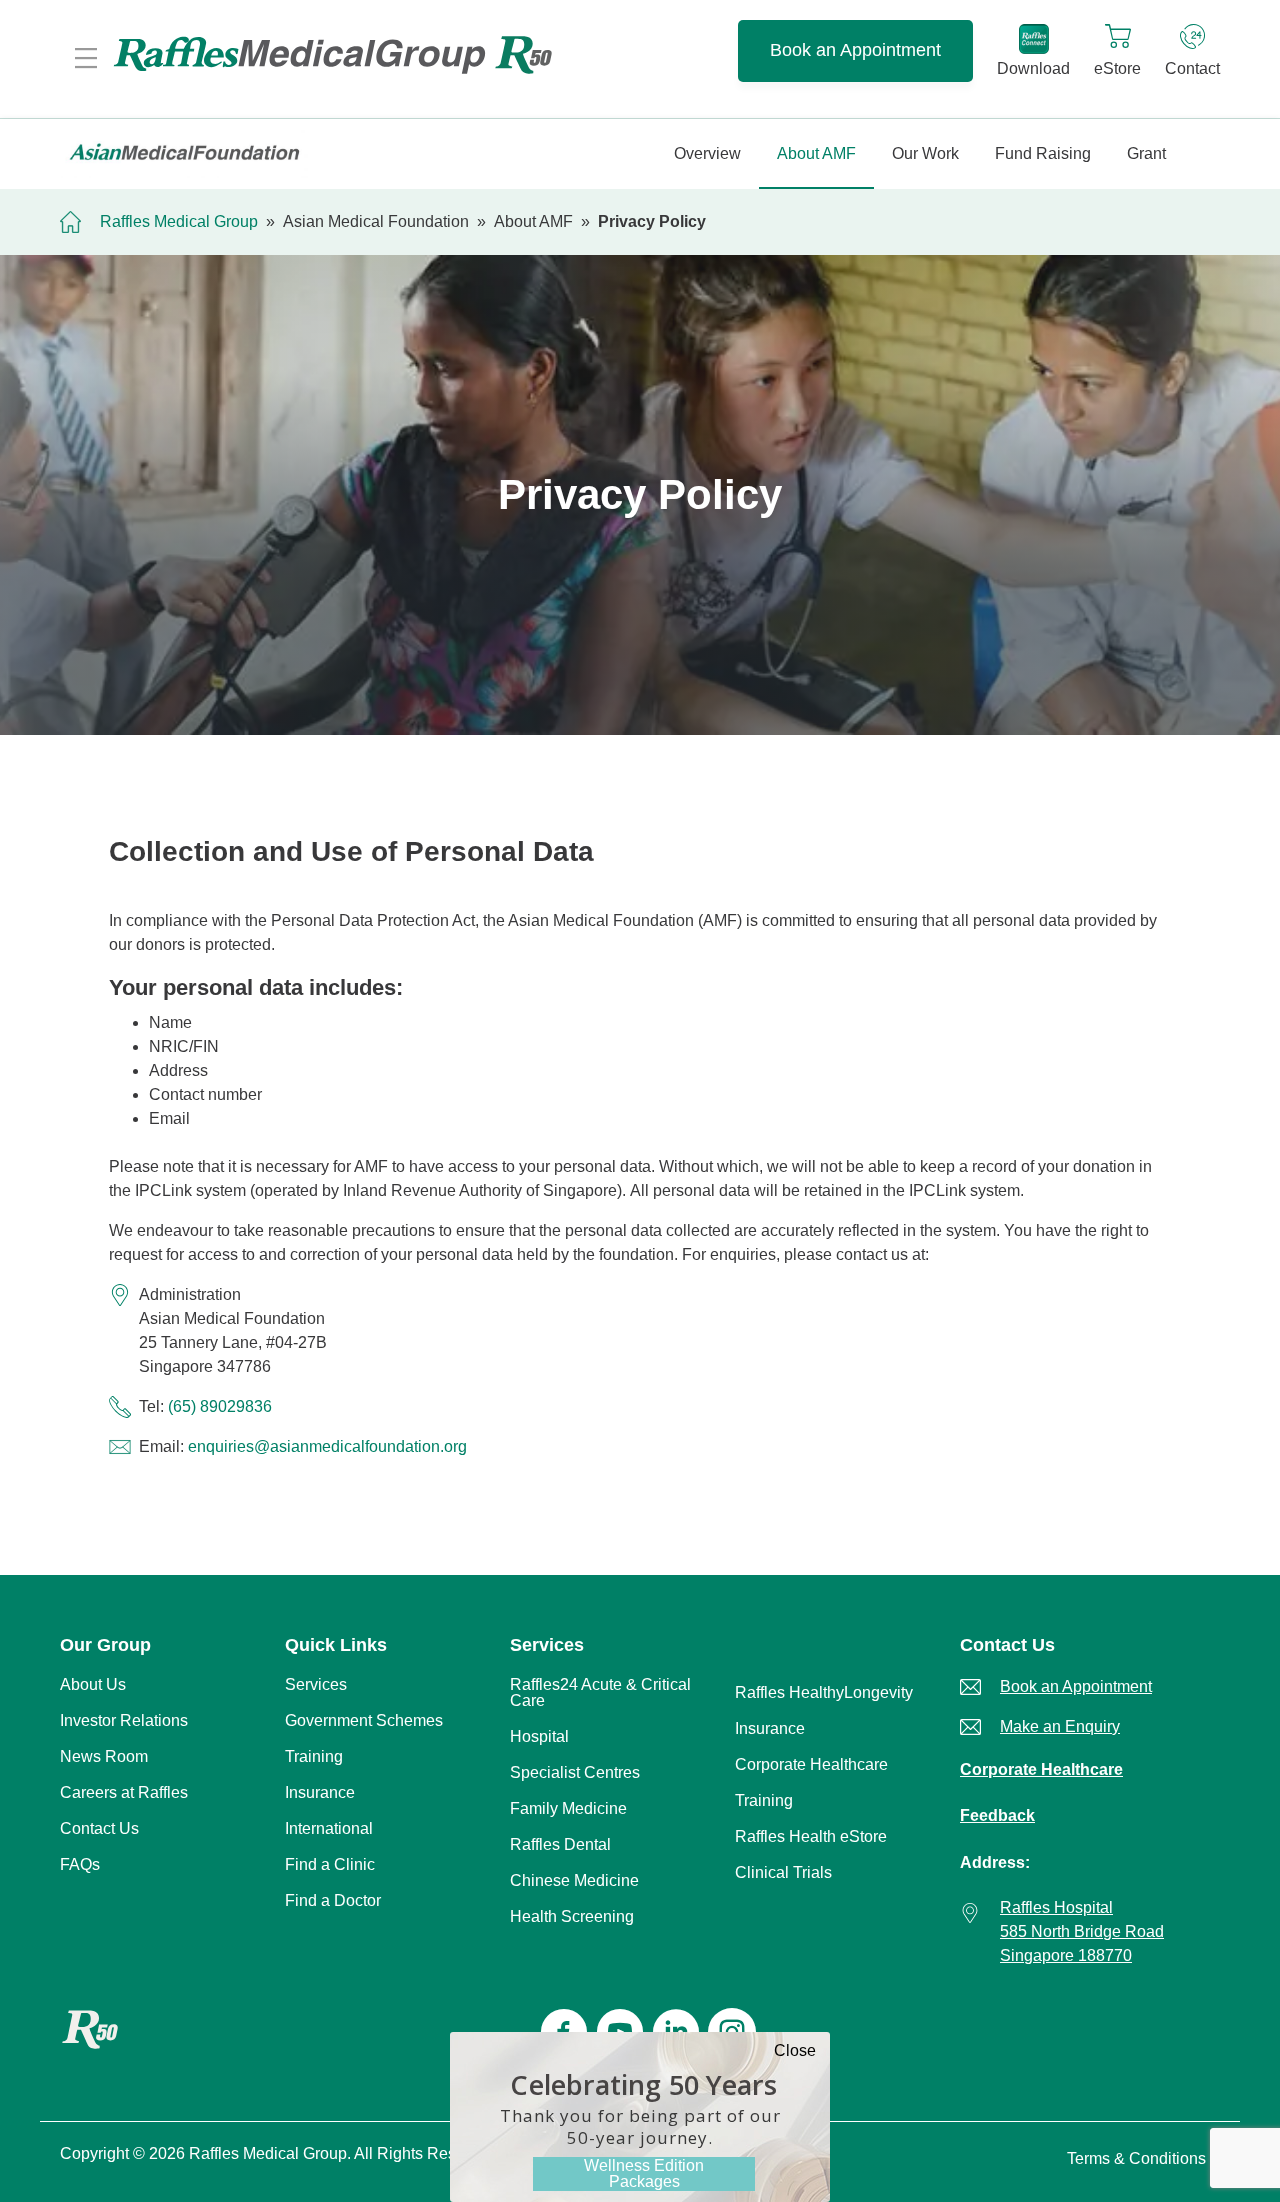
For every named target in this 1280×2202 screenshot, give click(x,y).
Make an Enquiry (1060, 1726)
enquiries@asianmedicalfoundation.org (327, 1446)
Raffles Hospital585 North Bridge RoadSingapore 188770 (1082, 1931)
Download (1033, 68)
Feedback (997, 1815)
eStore (1117, 68)
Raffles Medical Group (179, 221)
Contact (1192, 68)
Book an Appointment (855, 50)
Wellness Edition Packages (644, 2173)
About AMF (533, 221)
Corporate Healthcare (1041, 1769)
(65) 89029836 (220, 1406)
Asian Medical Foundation (376, 221)
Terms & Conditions (1136, 2158)
